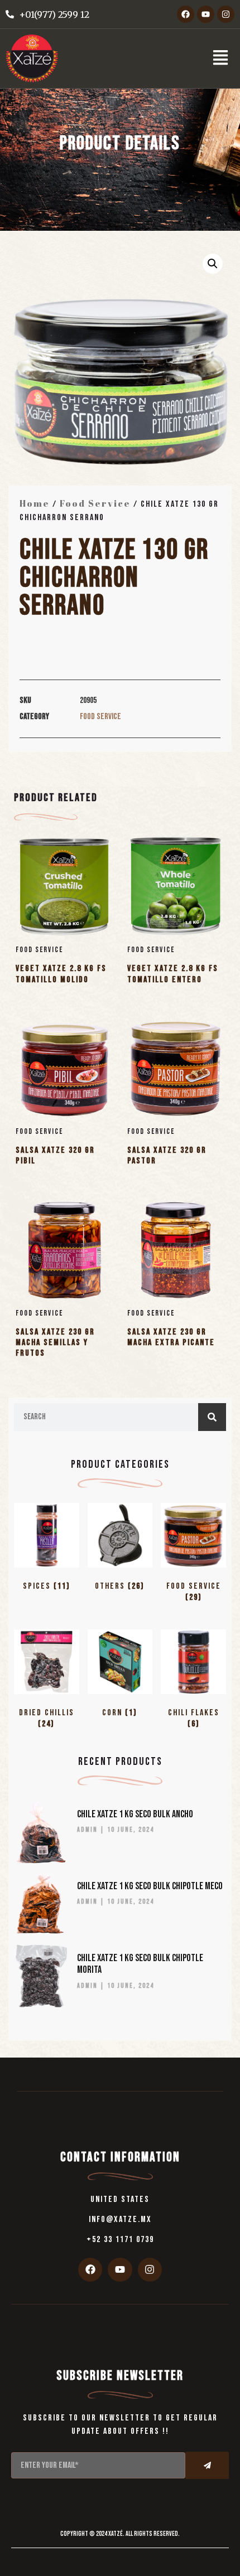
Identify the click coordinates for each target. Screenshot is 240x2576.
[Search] (212, 1417)
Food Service (95, 503)
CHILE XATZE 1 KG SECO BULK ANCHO (135, 1814)
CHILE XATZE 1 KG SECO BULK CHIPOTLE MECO (150, 1886)
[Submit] (207, 2465)
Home (35, 503)
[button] (220, 58)
